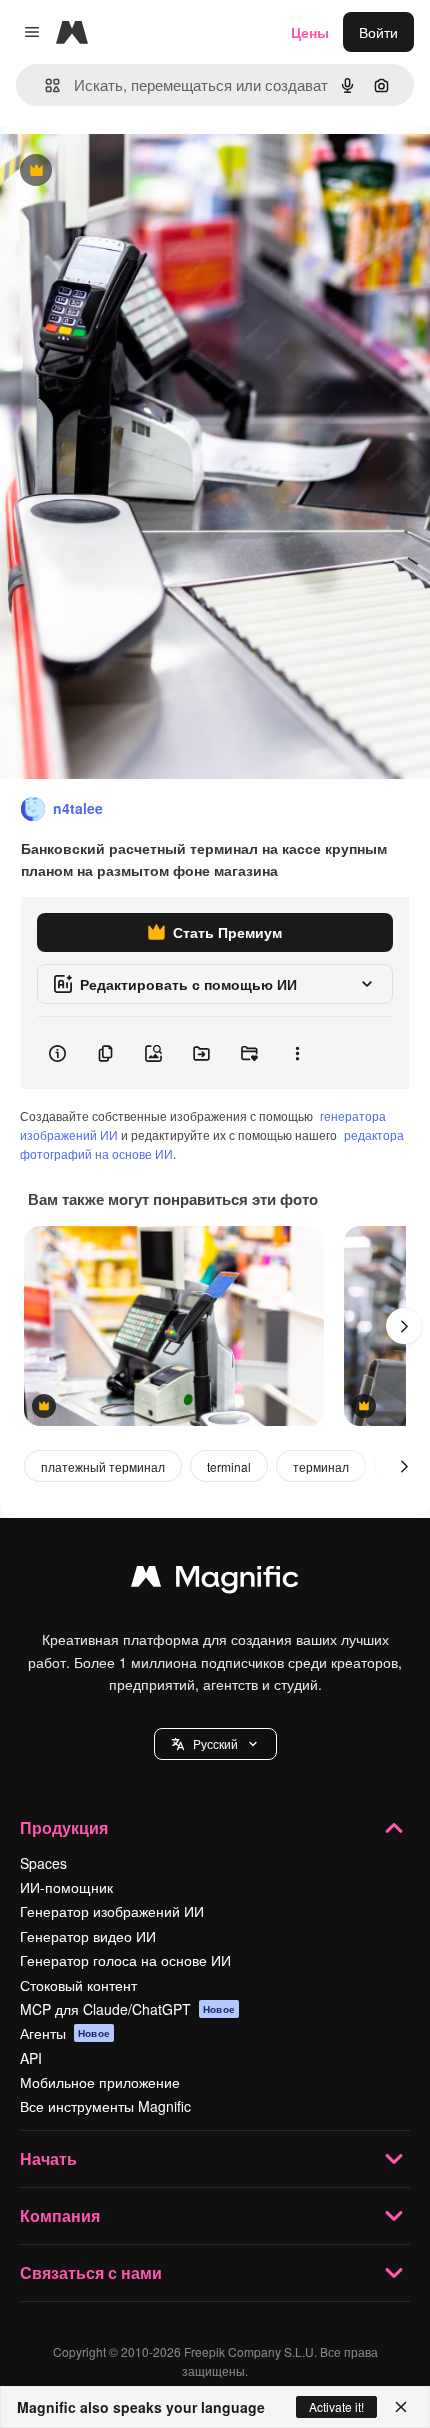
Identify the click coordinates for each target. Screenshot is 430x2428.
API (31, 2058)
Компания (60, 2215)
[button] (215, 1744)
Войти (378, 32)
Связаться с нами (91, 2272)
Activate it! (336, 2406)
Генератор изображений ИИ (112, 1911)
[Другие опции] (297, 1053)
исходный (134, 171)
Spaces (43, 1863)
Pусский (215, 1743)
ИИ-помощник (66, 1887)
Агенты (65, 2033)
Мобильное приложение (100, 2082)
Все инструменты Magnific (105, 2106)
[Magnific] (215, 1581)
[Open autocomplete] (44, 85)
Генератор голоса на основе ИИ (125, 1960)
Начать (48, 2158)
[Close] (401, 2407)
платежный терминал (103, 1466)
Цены (310, 32)
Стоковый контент (78, 1985)
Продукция (64, 1827)
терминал (321, 1466)
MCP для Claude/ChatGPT (127, 2009)
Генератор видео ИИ (88, 1936)
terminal (229, 1466)
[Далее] (404, 1326)
